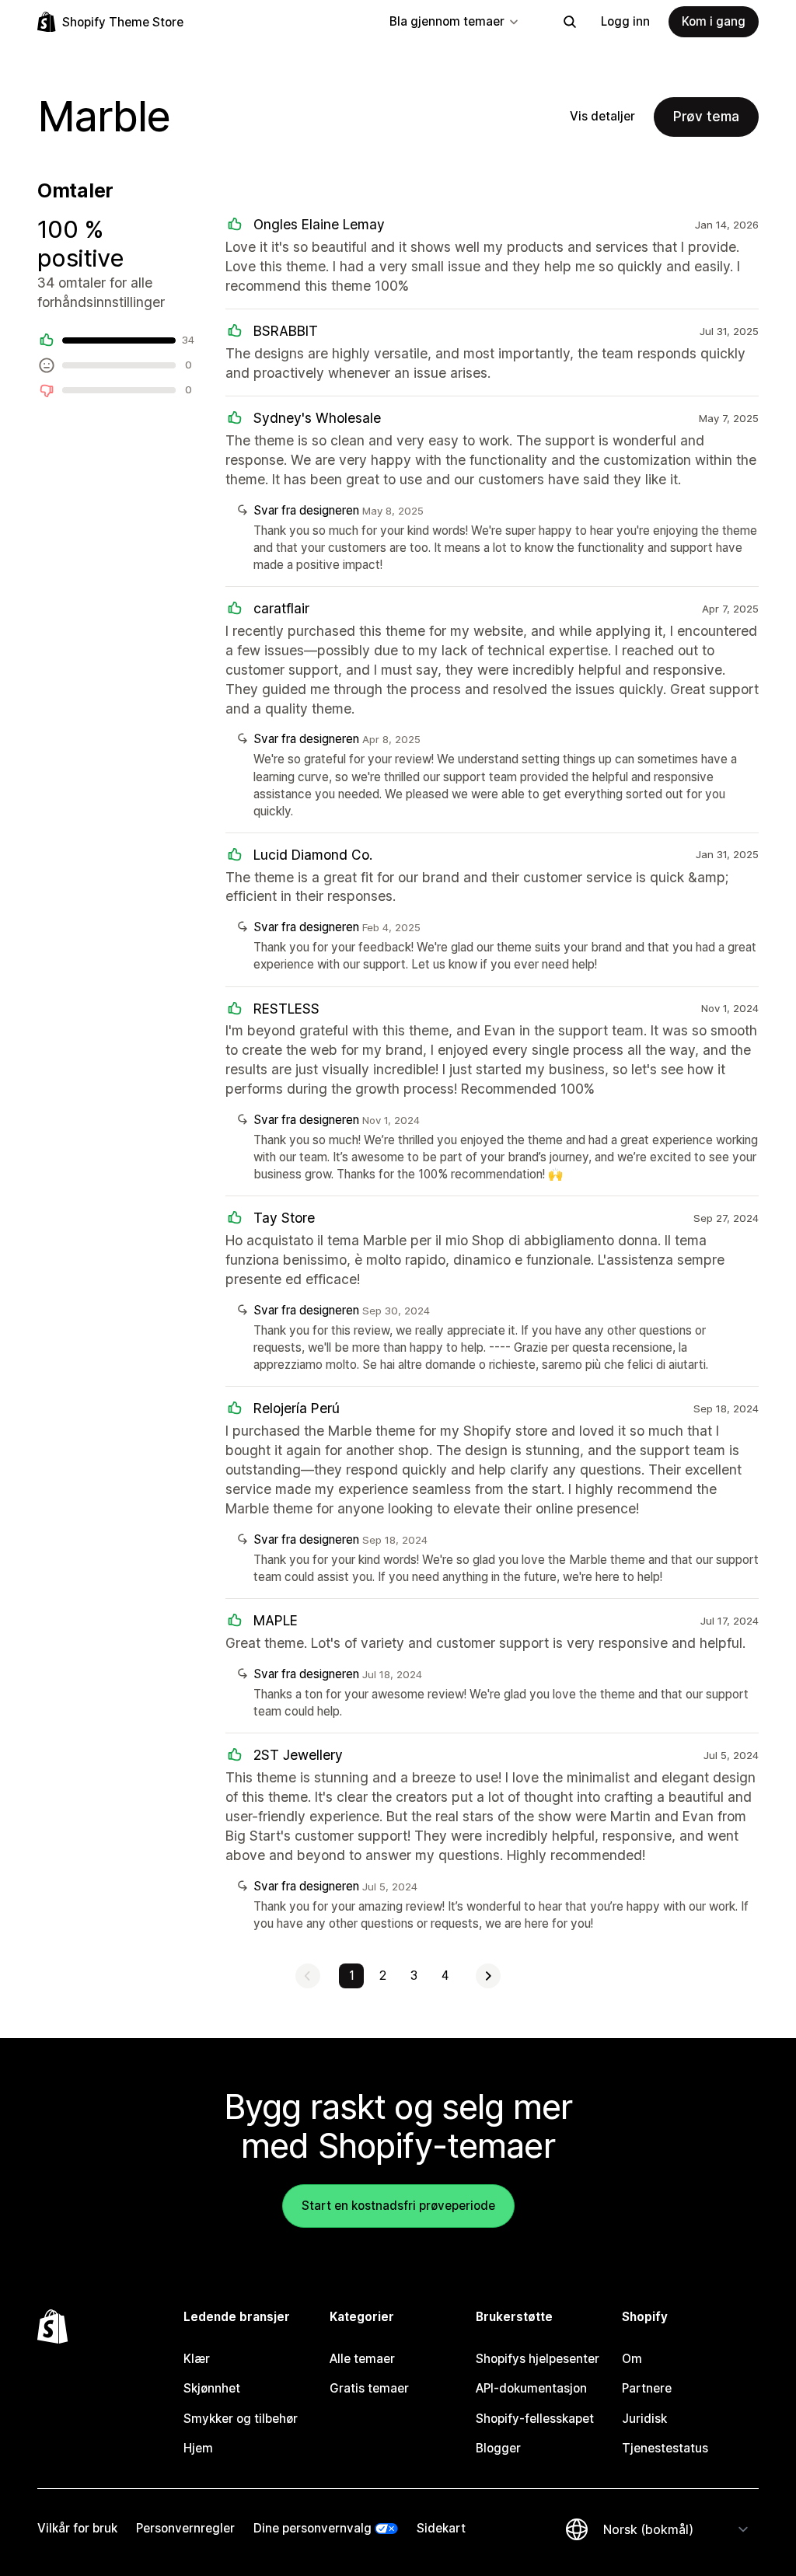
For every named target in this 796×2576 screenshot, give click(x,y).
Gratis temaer (369, 2388)
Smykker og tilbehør (241, 2419)
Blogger (498, 2448)
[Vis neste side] (488, 1976)
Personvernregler (185, 2528)
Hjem (198, 2448)
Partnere (647, 2388)
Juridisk (644, 2419)
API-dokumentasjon (531, 2388)
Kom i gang (714, 21)
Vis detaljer (602, 116)
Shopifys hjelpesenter (538, 2359)
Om (632, 2359)
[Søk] (570, 22)
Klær (197, 2359)
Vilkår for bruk (77, 2528)
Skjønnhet (212, 2388)
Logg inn (625, 21)
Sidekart (441, 2528)
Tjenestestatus (665, 2448)
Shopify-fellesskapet (535, 2419)
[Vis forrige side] (308, 1976)
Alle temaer (362, 2359)
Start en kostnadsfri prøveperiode (398, 2206)
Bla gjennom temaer (447, 21)
